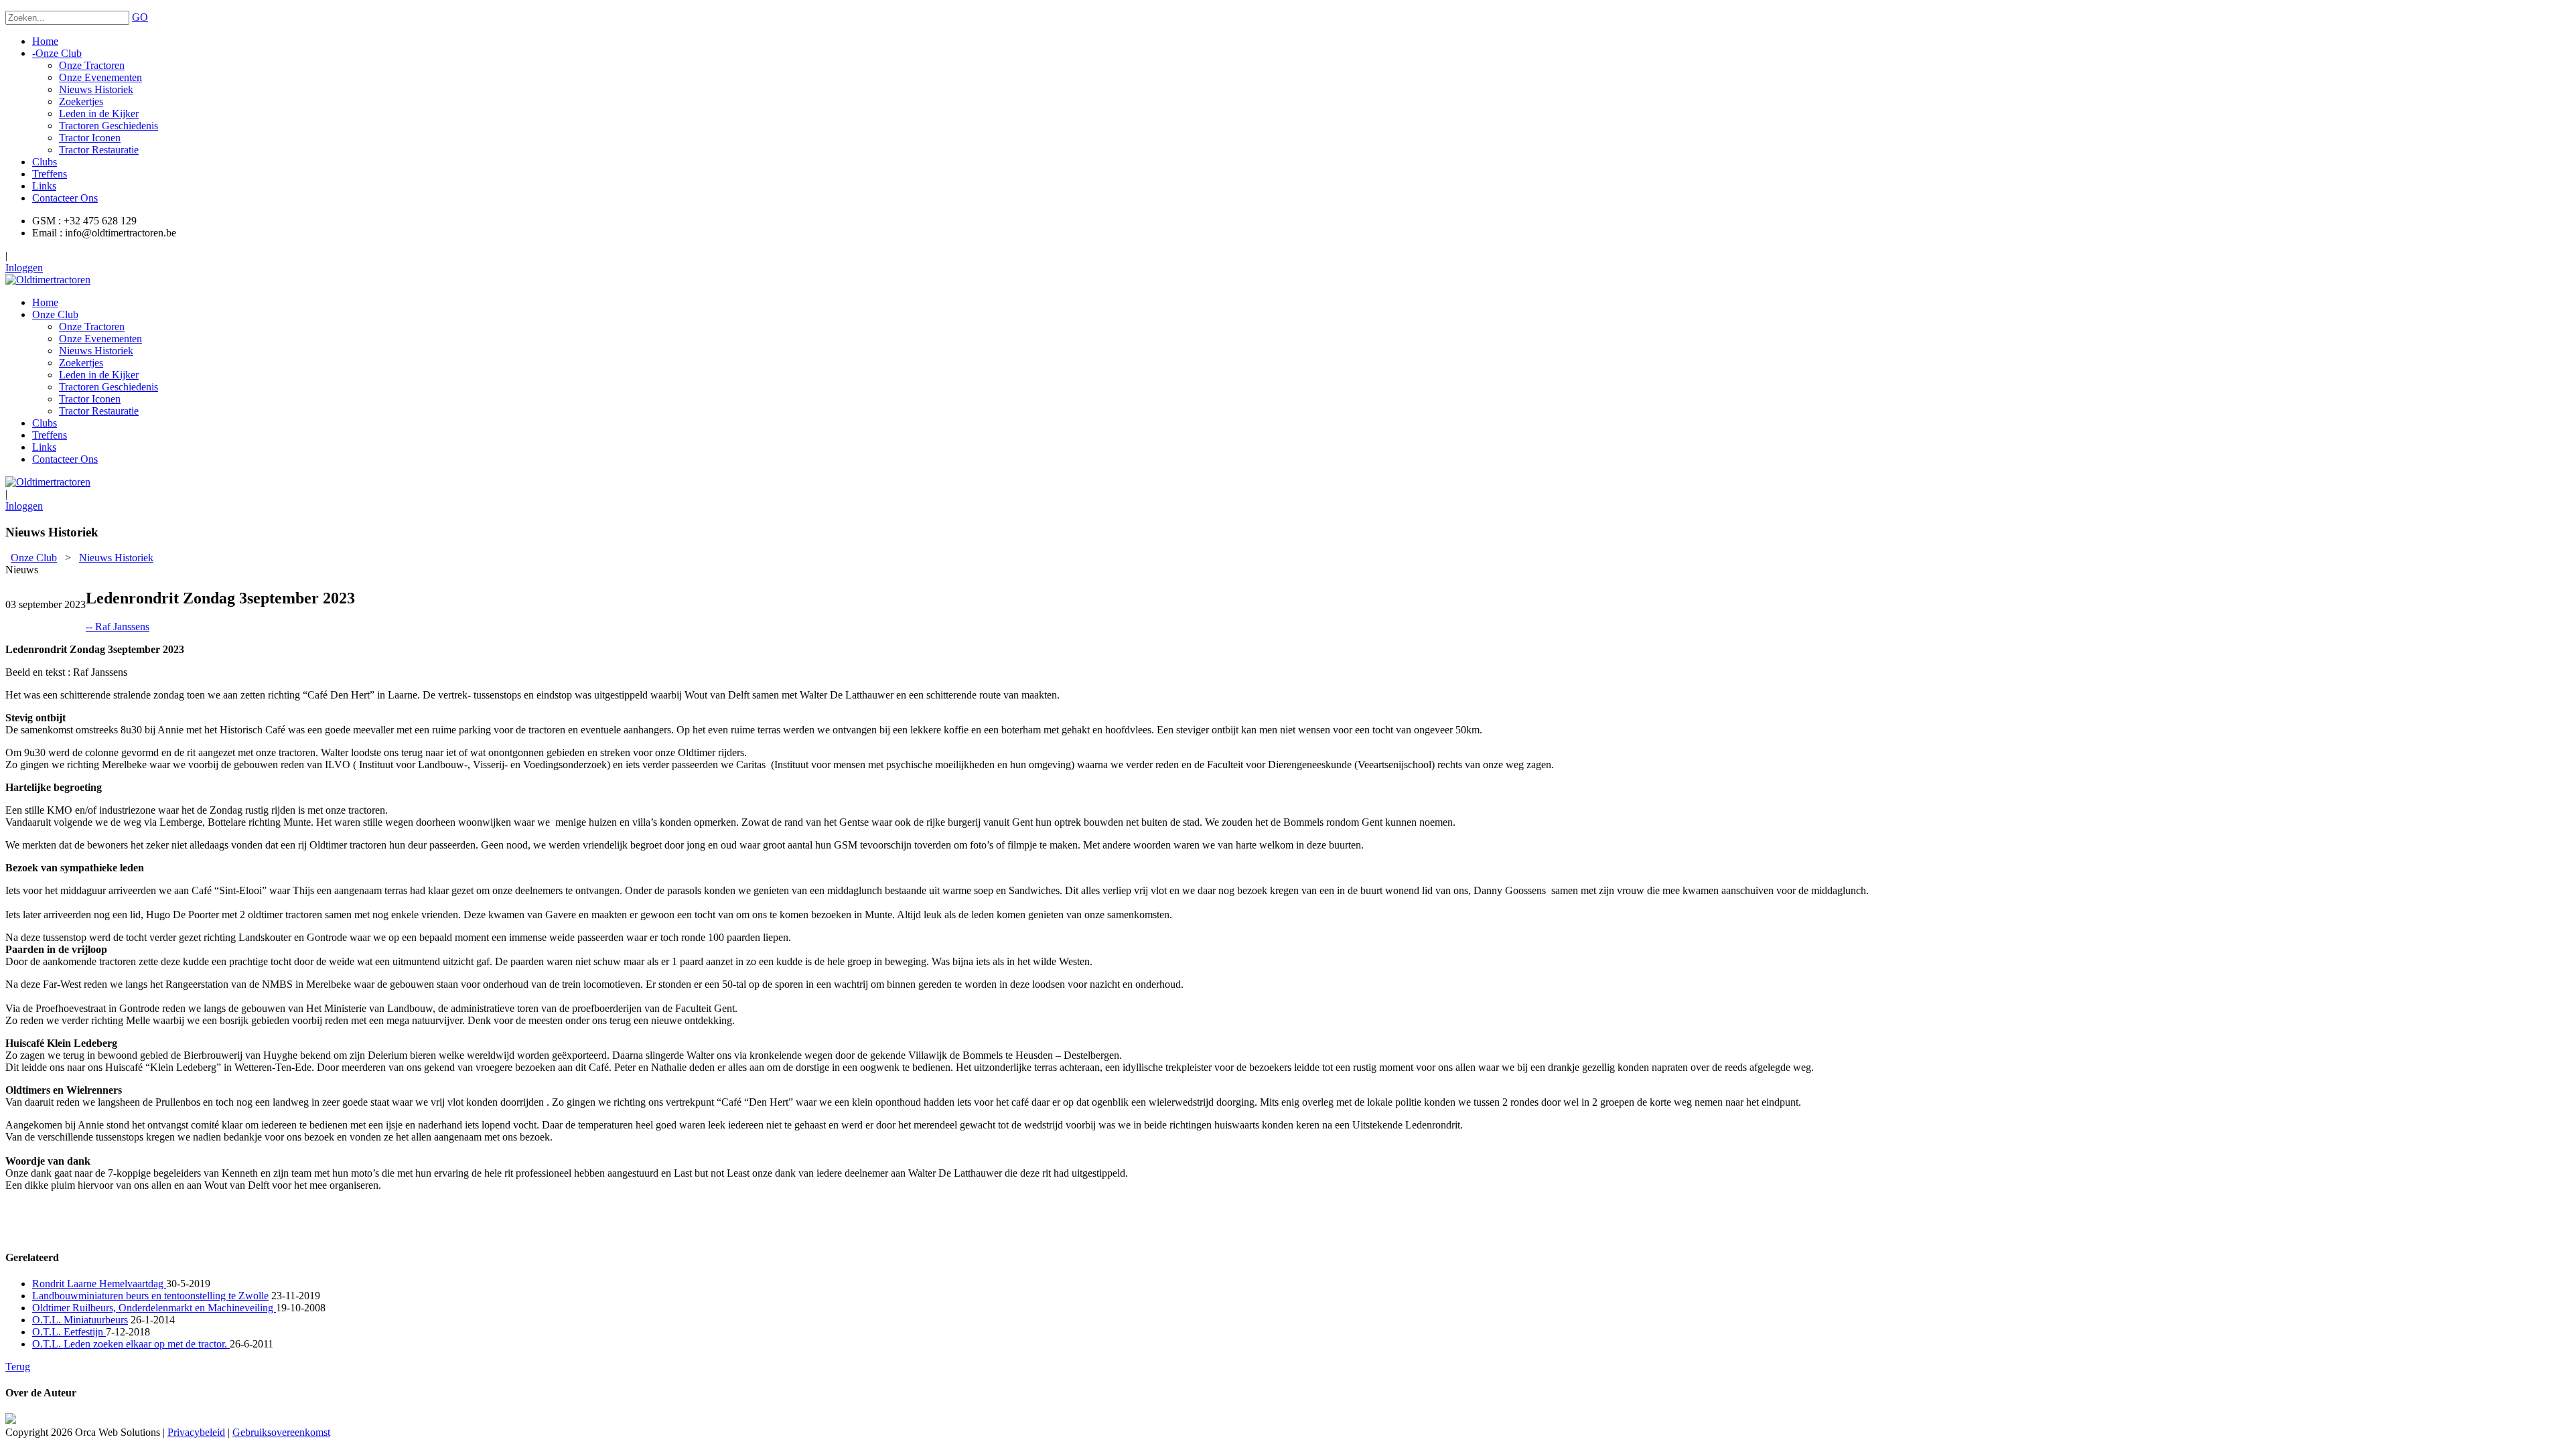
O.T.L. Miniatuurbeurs (80, 1320)
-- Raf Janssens (118, 627)
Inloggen (24, 268)
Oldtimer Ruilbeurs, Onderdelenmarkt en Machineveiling (154, 1308)
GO (140, 17)
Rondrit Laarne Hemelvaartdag (99, 1284)
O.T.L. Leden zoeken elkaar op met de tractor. (131, 1344)
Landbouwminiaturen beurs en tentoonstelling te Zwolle (150, 1296)
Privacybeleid (196, 1432)
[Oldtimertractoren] (48, 280)
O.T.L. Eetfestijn (69, 1332)
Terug (18, 1367)
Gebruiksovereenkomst (281, 1432)
